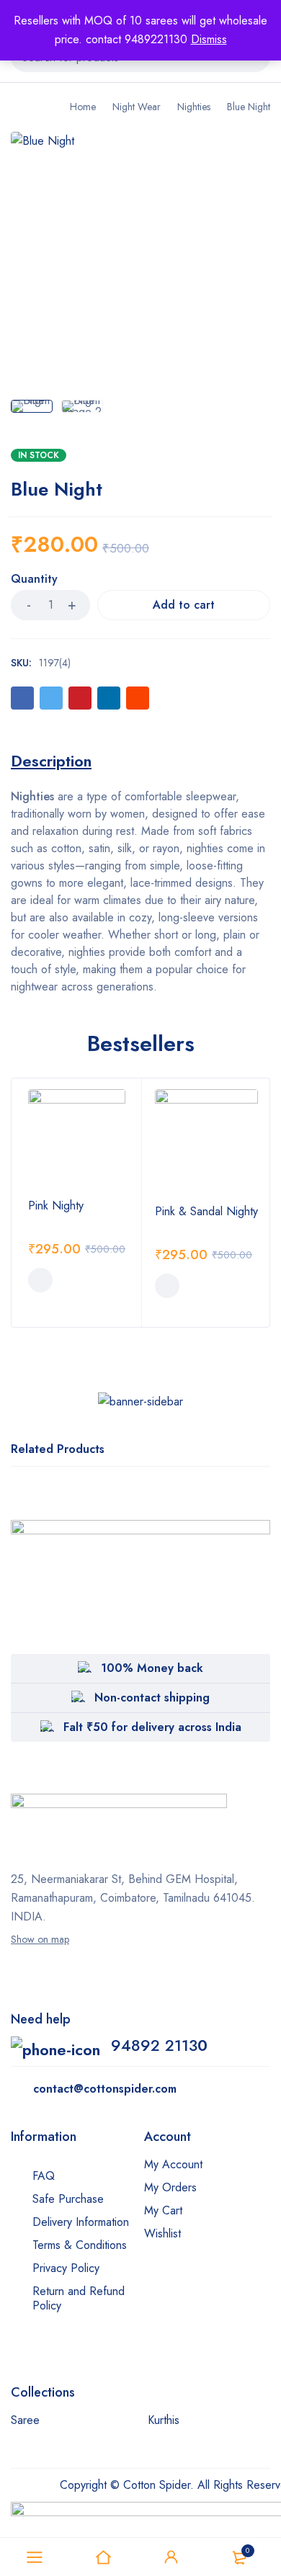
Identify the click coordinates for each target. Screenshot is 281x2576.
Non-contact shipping (152, 1698)
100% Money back (152, 1668)
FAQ (44, 2176)
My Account (173, 2164)
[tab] (51, 761)
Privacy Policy (66, 2268)
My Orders (170, 2187)
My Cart (163, 2210)
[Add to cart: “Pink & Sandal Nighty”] (167, 1286)
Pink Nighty (56, 1206)
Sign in (171, 2557)
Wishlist (162, 2233)
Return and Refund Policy (79, 2298)
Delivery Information (81, 2222)
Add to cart (184, 605)
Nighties (194, 107)
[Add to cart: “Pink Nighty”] (40, 1280)
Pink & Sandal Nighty (206, 1211)
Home (83, 107)
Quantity (34, 580)
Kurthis (164, 2420)
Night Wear (137, 107)
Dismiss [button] (209, 39)
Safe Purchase (68, 2199)
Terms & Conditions (80, 2245)
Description (51, 761)
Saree (25, 2420)
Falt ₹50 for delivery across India (152, 1727)
